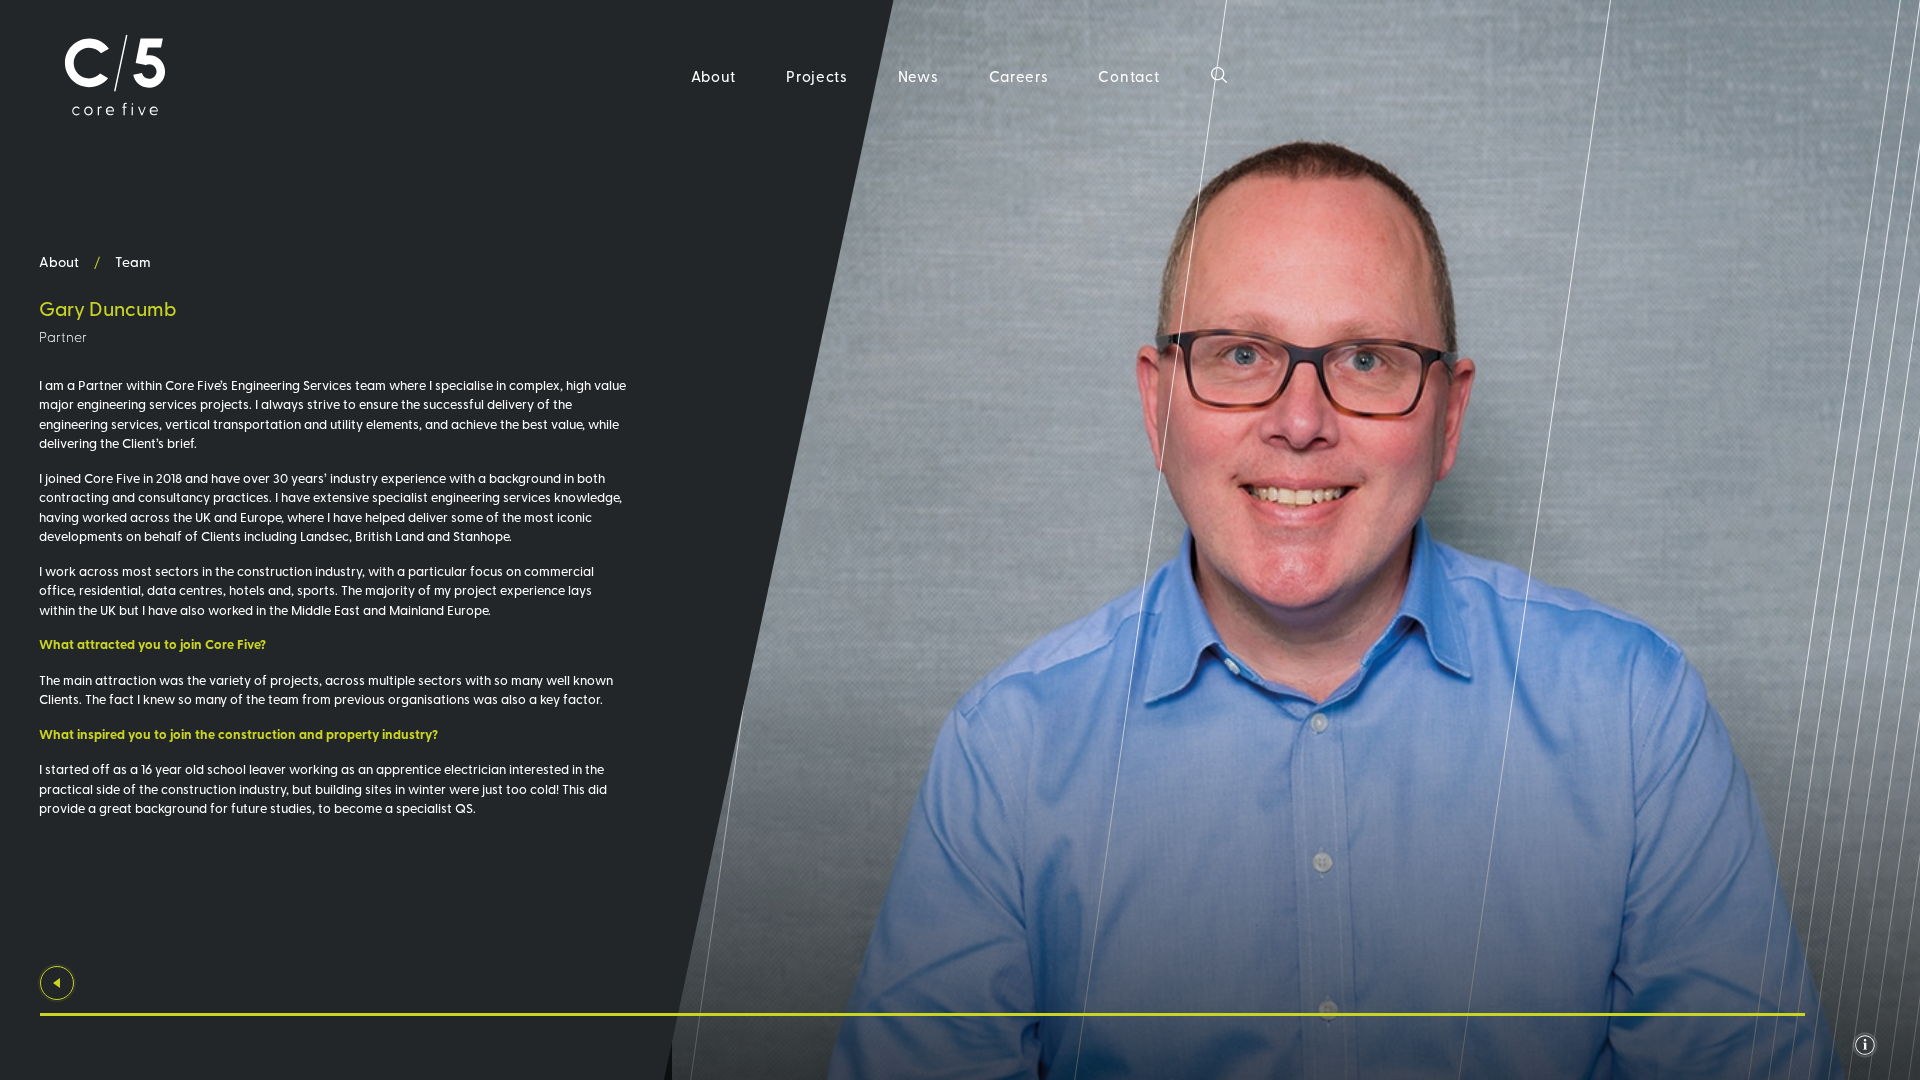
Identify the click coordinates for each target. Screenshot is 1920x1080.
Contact (1128, 75)
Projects (817, 75)
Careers (1019, 75)
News (918, 75)
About (714, 75)
